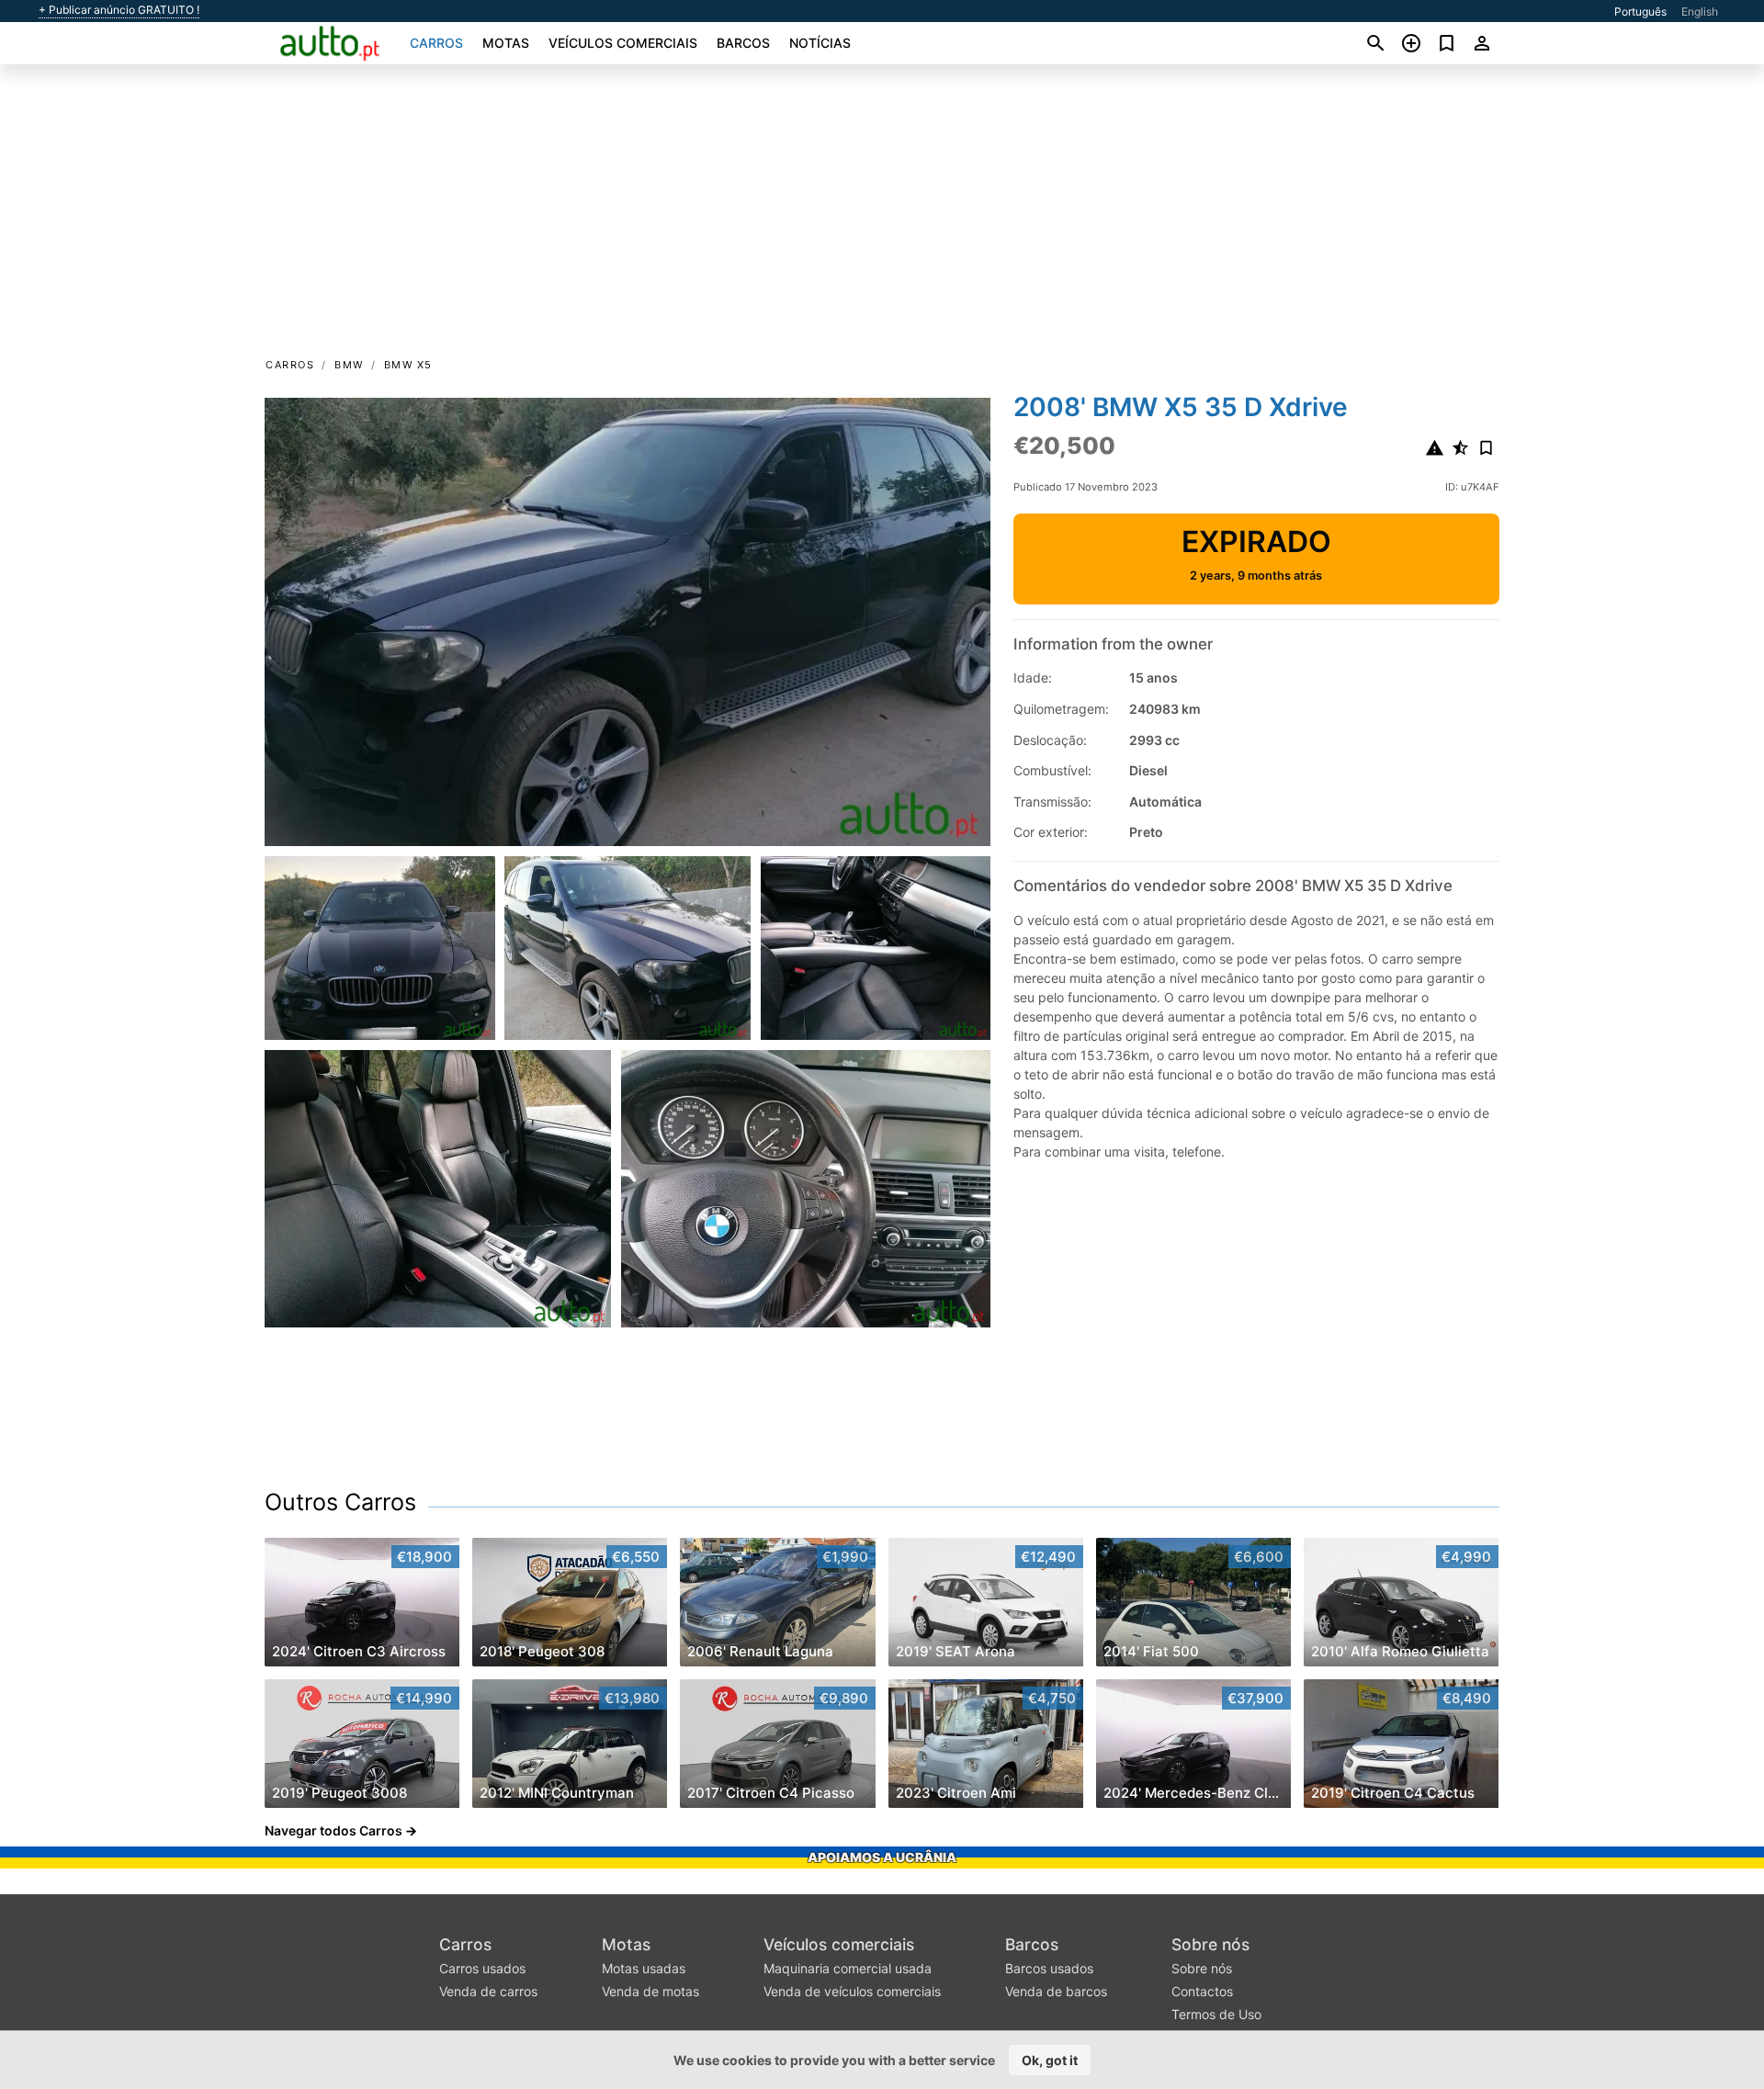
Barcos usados (1049, 1968)
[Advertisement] (882, 217)
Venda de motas (650, 1991)
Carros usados (482, 1968)
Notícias (820, 43)
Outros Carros (340, 1502)
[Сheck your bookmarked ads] (1447, 43)
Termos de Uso (1216, 2014)
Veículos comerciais (623, 43)
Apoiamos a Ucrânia (882, 1857)
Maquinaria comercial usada (848, 1968)
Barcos (743, 43)
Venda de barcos (1056, 1991)
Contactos (1202, 1991)
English (1700, 11)
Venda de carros (488, 1991)
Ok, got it (1050, 2060)
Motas (506, 43)
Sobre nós (1210, 1944)
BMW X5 (408, 365)
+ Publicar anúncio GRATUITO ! (119, 10)
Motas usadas (644, 1968)
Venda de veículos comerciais (852, 1991)
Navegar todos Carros (334, 1830)
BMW (349, 365)
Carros (436, 43)
